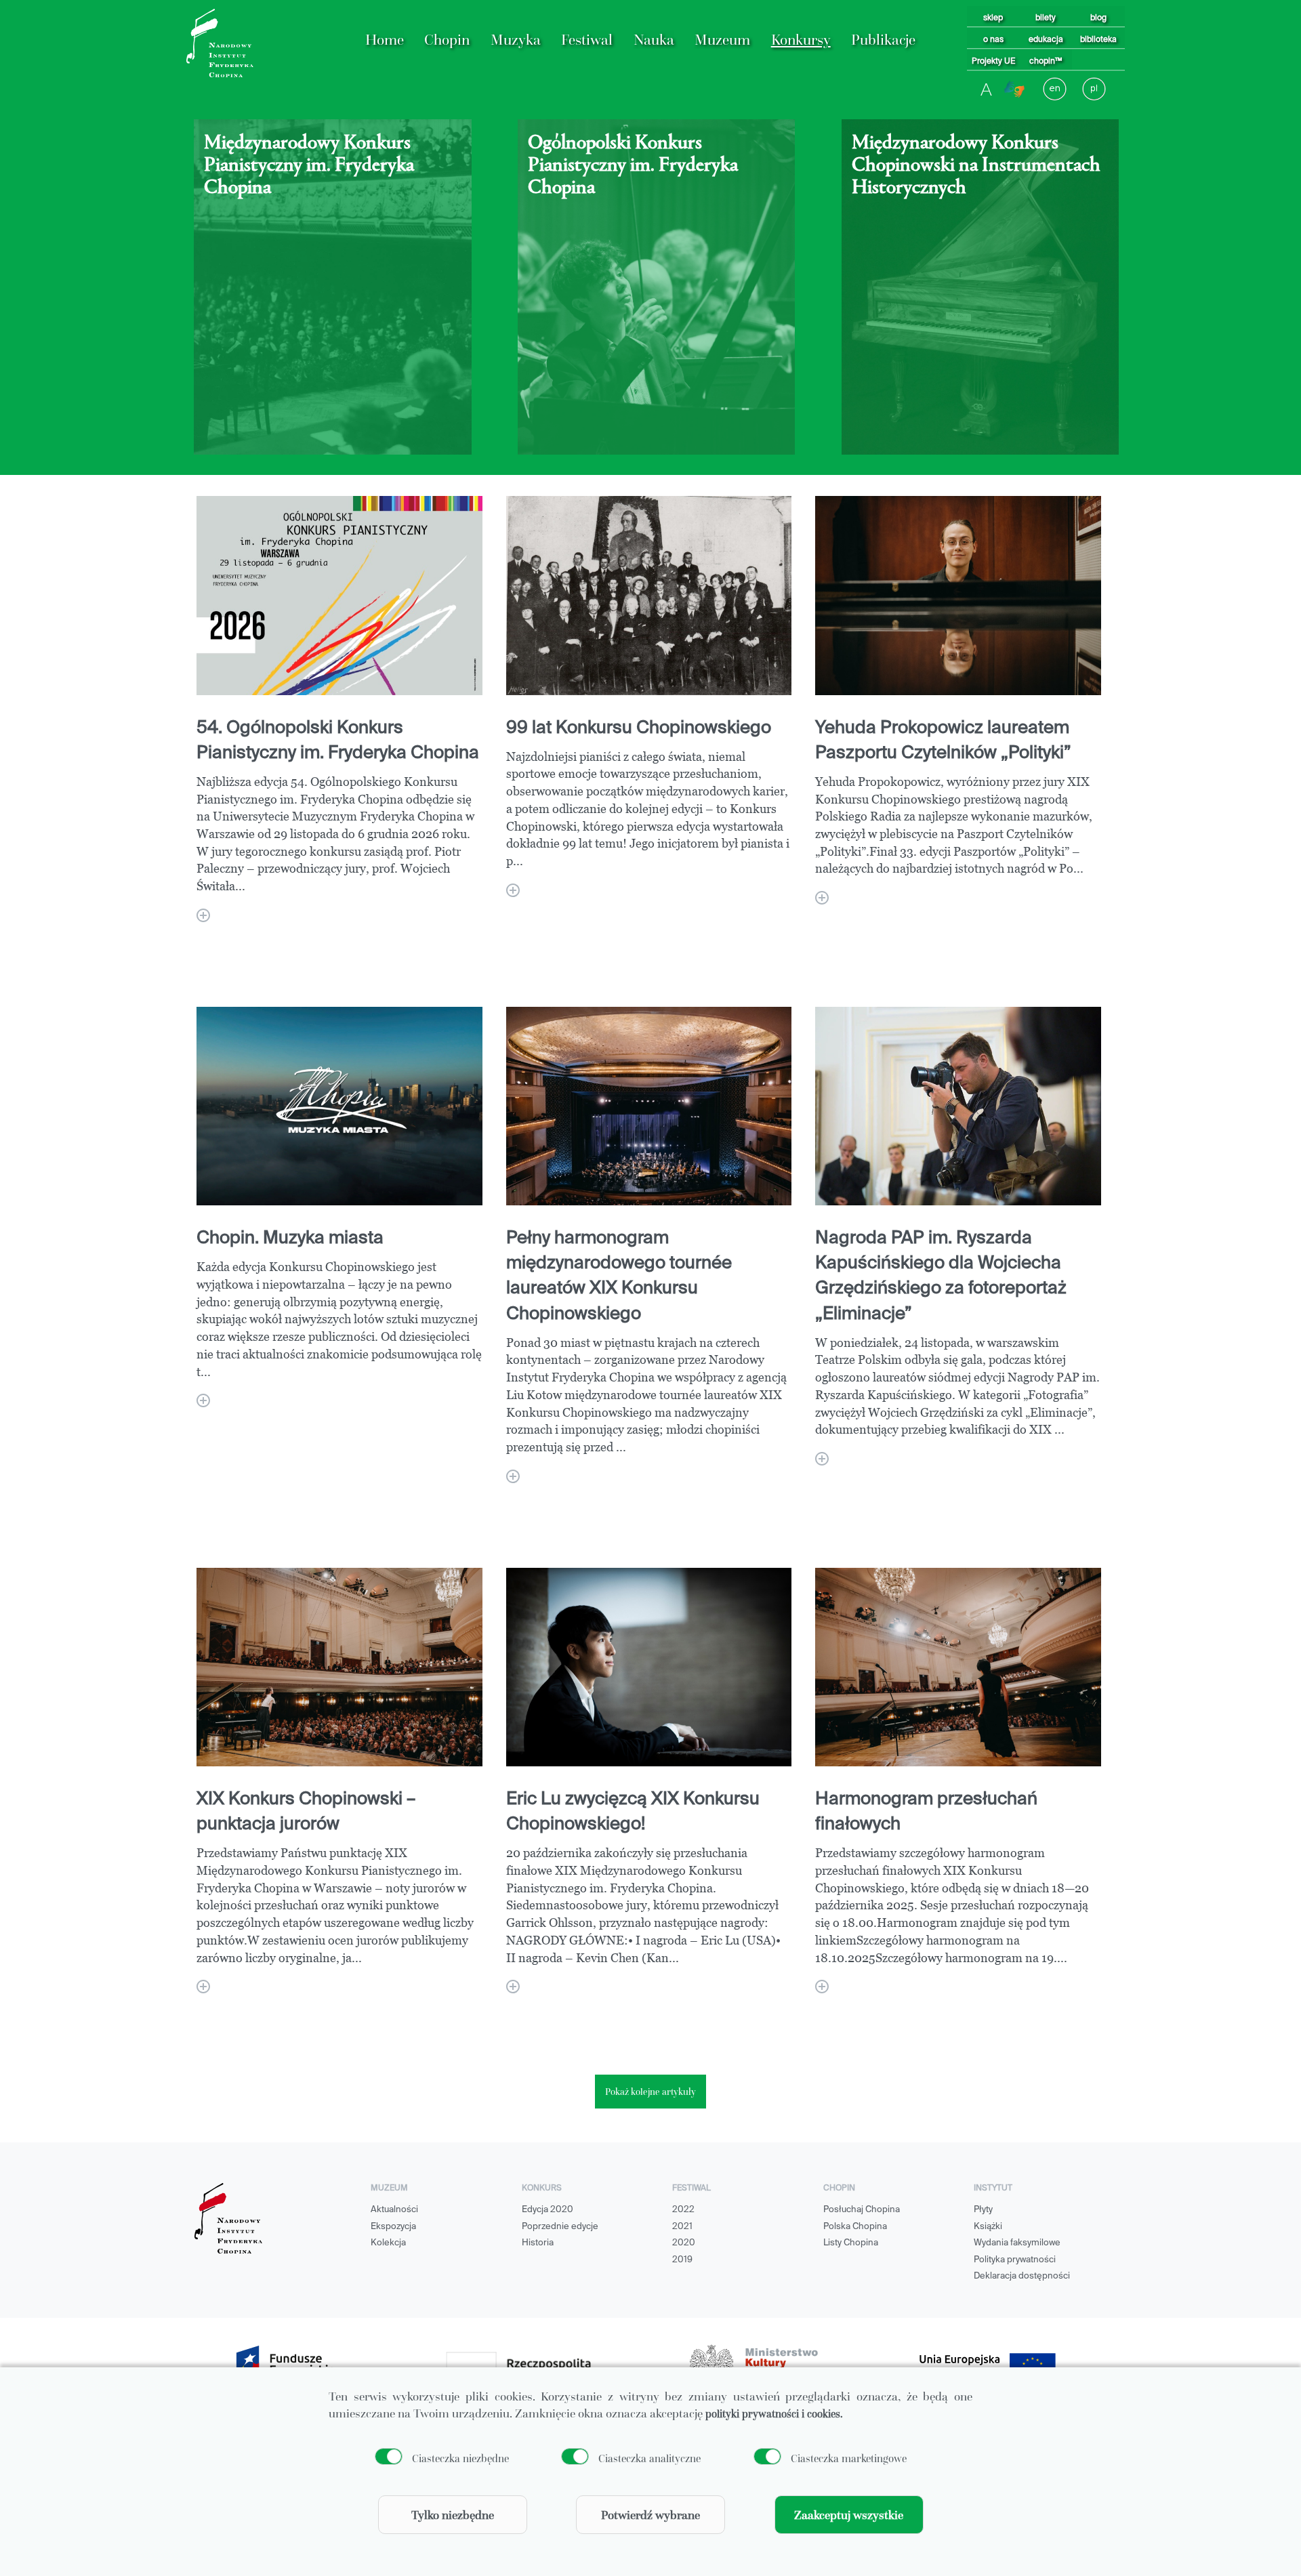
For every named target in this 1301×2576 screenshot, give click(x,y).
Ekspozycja (393, 2227)
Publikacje (883, 40)
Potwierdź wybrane (650, 2515)
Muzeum (722, 40)
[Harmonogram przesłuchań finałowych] (822, 1987)
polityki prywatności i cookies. (774, 2413)
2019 (682, 2260)
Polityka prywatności (1015, 2260)
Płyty (983, 2210)
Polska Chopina (855, 2227)
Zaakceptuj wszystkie (849, 2515)
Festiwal (587, 40)
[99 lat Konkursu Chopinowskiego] (513, 890)
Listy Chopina (851, 2243)
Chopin (447, 40)
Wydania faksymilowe (1017, 2243)
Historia (538, 2243)
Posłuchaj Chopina (862, 2210)
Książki (988, 2227)
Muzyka (516, 40)
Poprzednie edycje (560, 2227)
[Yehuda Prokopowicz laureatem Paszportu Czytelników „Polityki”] (822, 898)
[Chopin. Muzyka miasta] (203, 1400)
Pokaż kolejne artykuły (650, 2092)
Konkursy (801, 40)
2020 (684, 2243)
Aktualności (394, 2210)
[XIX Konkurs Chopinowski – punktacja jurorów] (203, 1987)
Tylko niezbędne (453, 2515)
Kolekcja (388, 2243)
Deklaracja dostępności (1022, 2276)
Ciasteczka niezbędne (460, 2458)
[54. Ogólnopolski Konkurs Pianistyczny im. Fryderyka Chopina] (203, 915)
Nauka (654, 40)
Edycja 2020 (548, 2210)
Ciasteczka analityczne (649, 2458)
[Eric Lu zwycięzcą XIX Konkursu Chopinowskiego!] (513, 1987)
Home (385, 40)
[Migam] (1014, 89)
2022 (683, 2210)
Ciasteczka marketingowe (849, 2458)
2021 (682, 2227)
